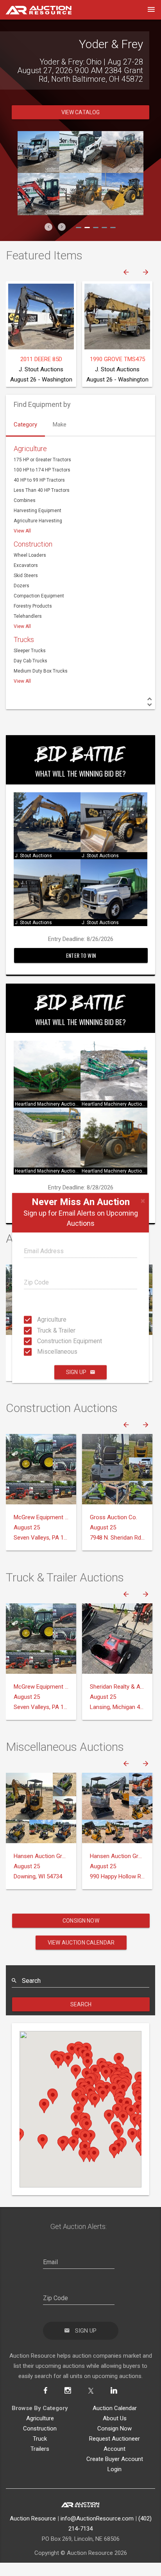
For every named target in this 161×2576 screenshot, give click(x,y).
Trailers (40, 2449)
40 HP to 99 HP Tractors (39, 480)
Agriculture (39, 1319)
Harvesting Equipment (38, 511)
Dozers (21, 586)
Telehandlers (28, 616)
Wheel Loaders (30, 555)
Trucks (24, 640)
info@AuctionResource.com (97, 2518)
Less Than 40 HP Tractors (42, 490)
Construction (33, 544)
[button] (48, 227)
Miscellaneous (39, 1352)
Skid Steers (26, 576)
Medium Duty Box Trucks (41, 671)
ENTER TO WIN (81, 955)
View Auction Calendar (81, 1943)
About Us (115, 2418)
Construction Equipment (39, 1341)
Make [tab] (60, 425)
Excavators (26, 565)
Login (114, 2469)
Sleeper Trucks (30, 651)
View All (22, 531)
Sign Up (76, 1372)
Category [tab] (25, 425)
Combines (25, 500)
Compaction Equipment (39, 596)
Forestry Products (33, 606)
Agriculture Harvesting (38, 521)
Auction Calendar (115, 2408)
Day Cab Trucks (30, 661)
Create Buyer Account (115, 2459)
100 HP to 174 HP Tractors (42, 470)
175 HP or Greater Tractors (42, 460)
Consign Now (81, 1921)
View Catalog (81, 112)
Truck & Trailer (39, 1330)
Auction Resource (33, 2518)
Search (81, 2004)
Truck (40, 2439)
